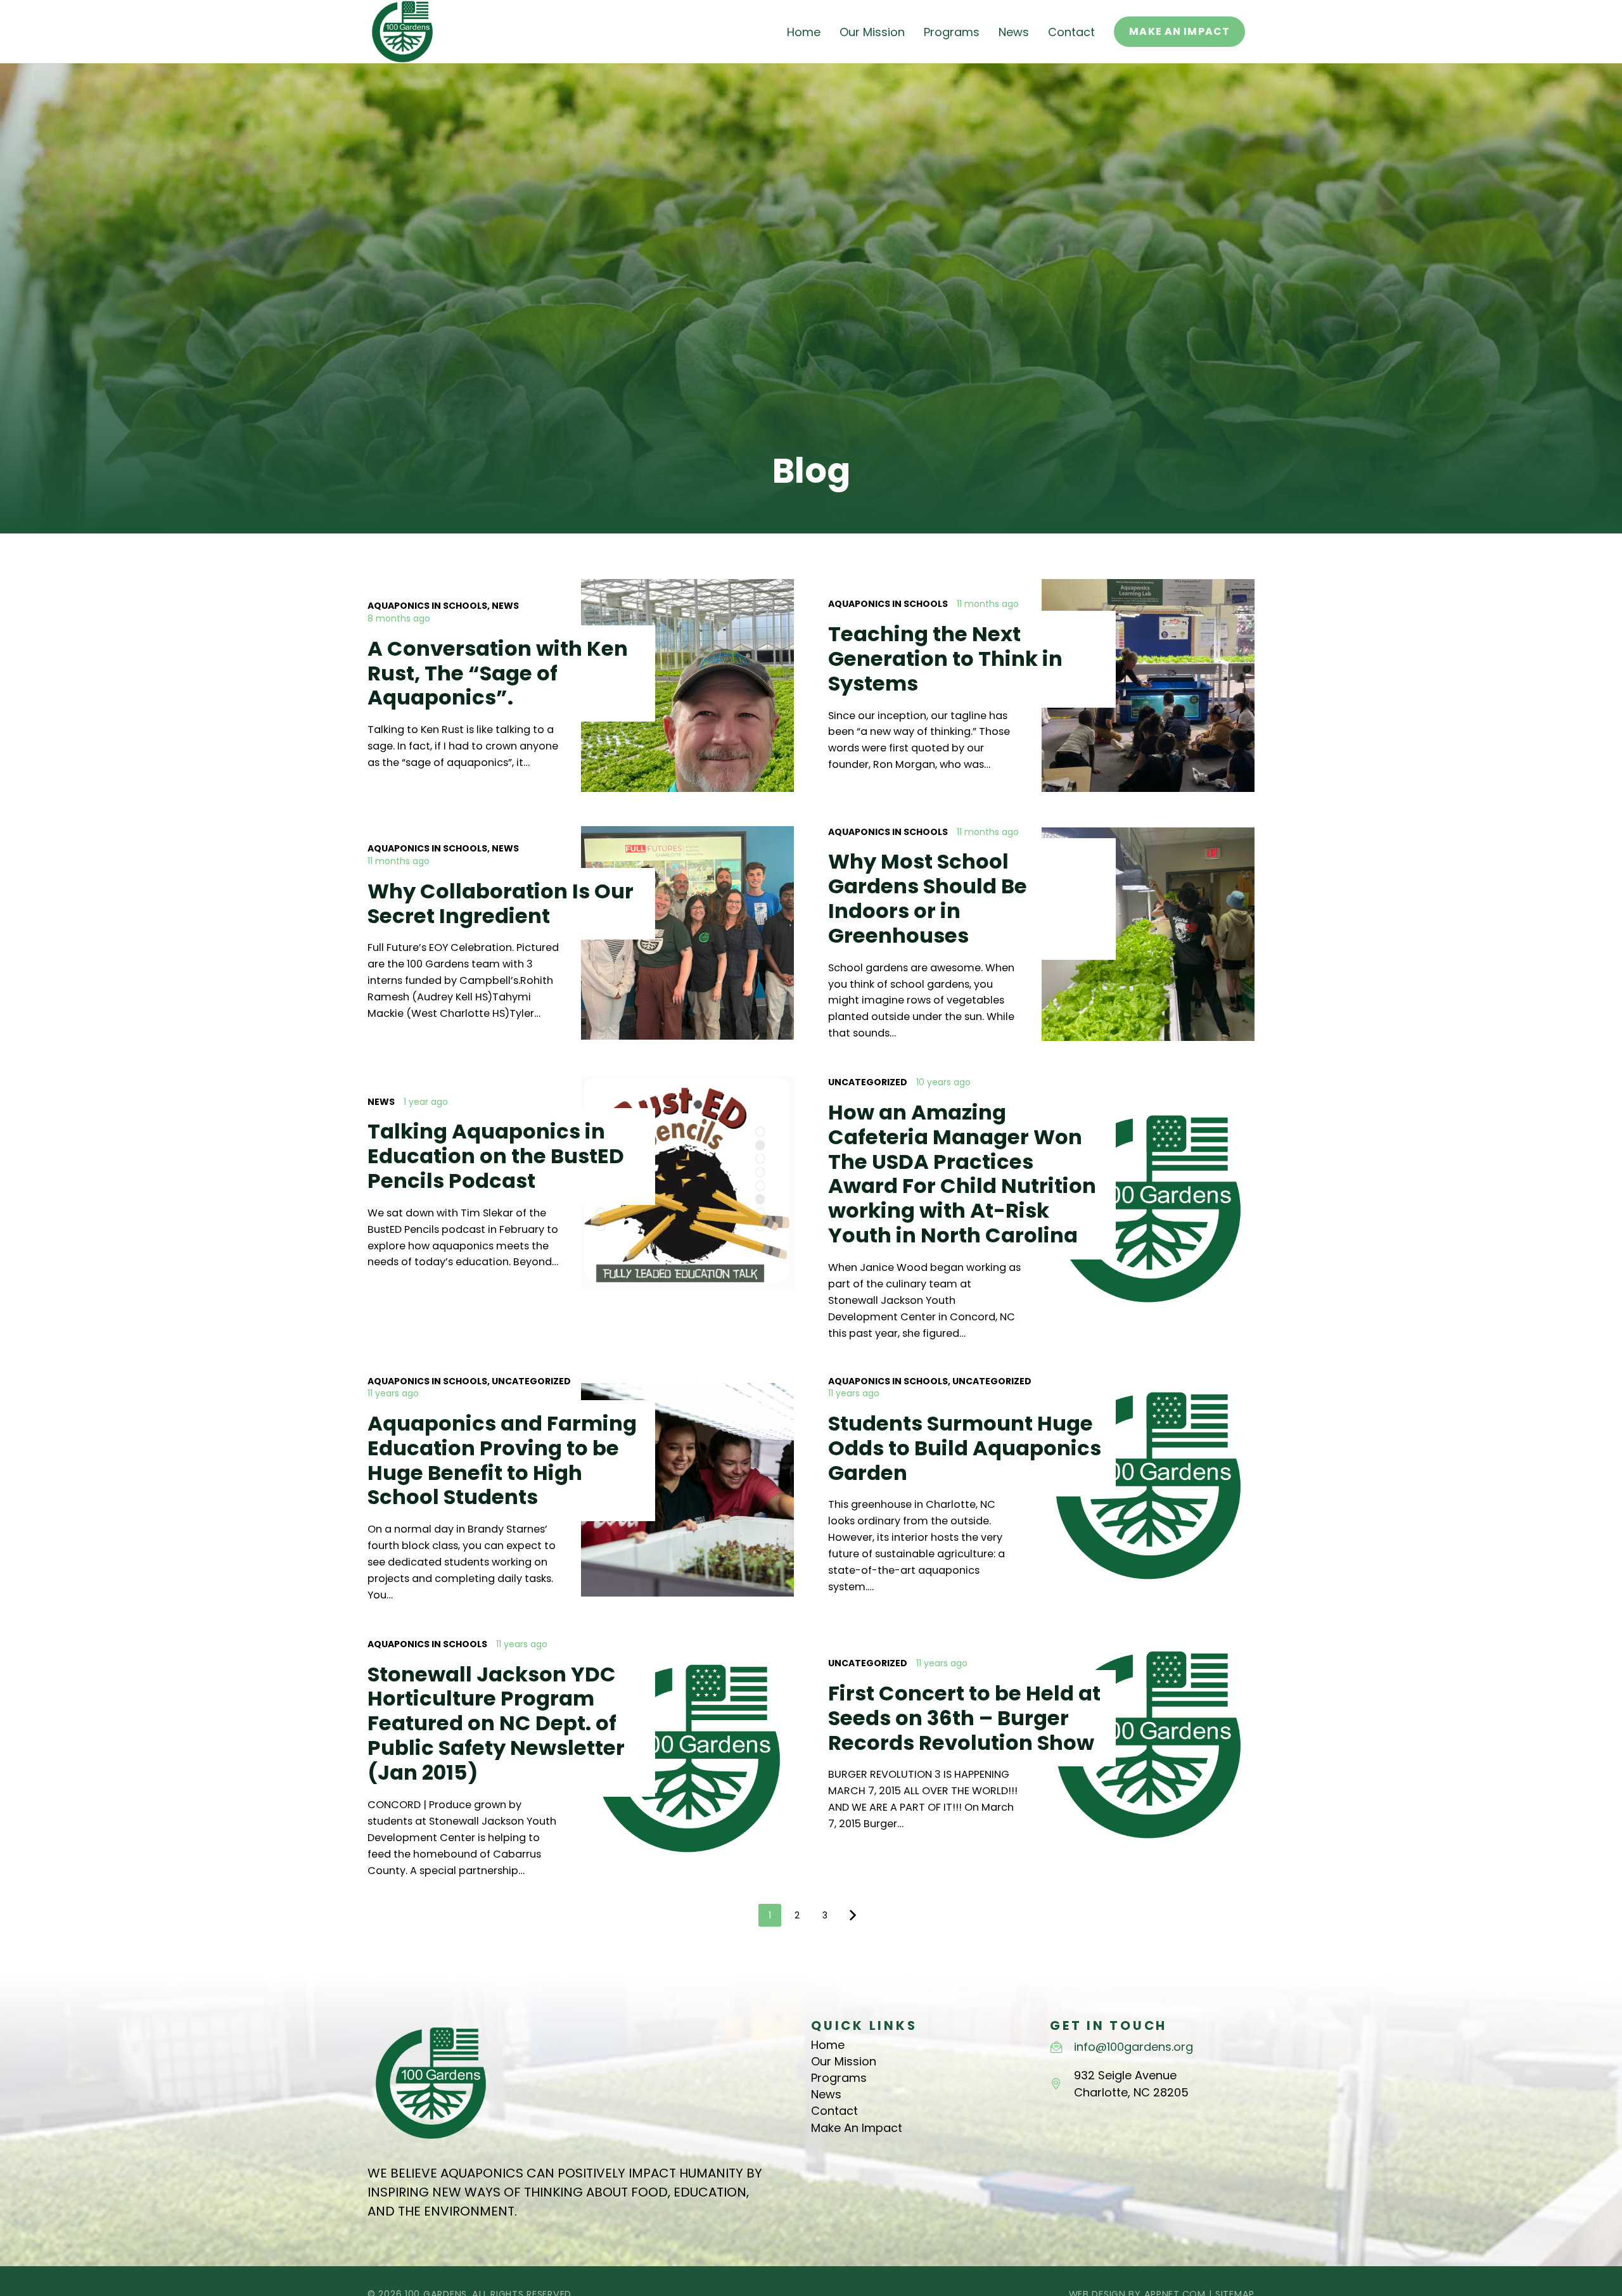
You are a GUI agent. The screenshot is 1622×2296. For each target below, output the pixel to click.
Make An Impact (857, 2128)
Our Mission (844, 2061)
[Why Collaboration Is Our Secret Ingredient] (581, 934)
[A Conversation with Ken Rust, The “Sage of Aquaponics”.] (581, 686)
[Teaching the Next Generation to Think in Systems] (1041, 686)
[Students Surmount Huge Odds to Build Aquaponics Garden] (1041, 1489)
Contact (834, 2111)
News (826, 2094)
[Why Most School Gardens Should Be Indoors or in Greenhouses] (1041, 934)
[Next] (852, 1915)
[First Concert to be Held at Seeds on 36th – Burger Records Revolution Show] (1041, 1759)
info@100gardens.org (1133, 2047)
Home (828, 2045)
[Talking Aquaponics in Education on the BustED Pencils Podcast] (581, 1209)
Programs (839, 2078)
